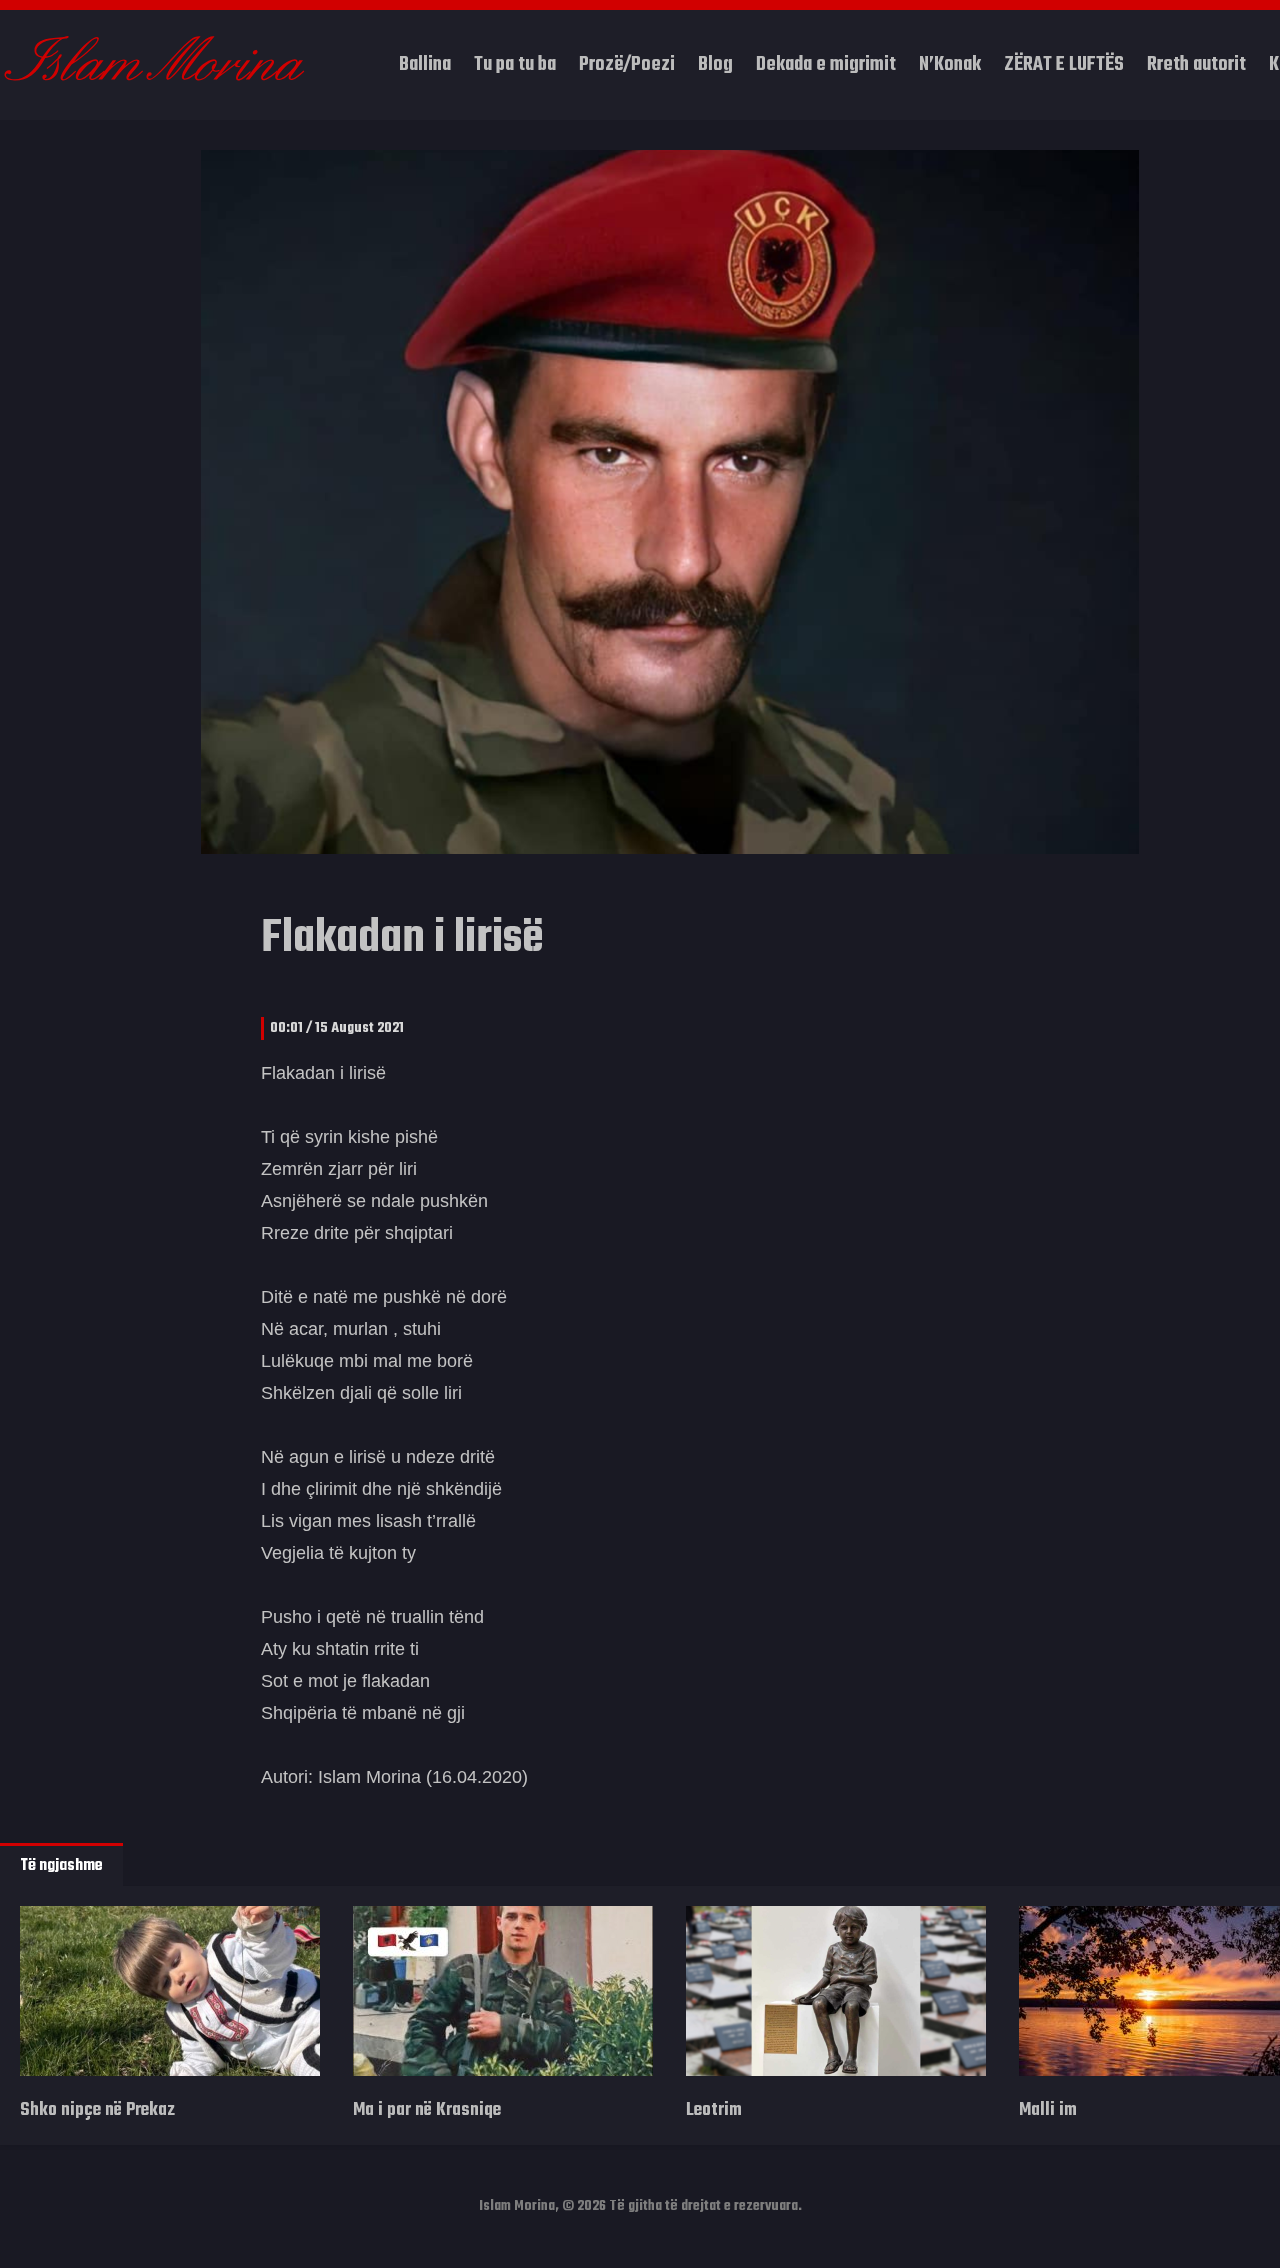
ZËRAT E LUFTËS (1064, 65)
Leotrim (714, 2110)
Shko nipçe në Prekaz (97, 2110)
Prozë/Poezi (627, 65)
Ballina (425, 65)
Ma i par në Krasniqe (427, 2110)
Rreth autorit (1196, 65)
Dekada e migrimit (826, 65)
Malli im (1048, 2110)
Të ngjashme (61, 1866)
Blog (715, 65)
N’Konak (950, 65)
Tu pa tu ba (515, 65)
